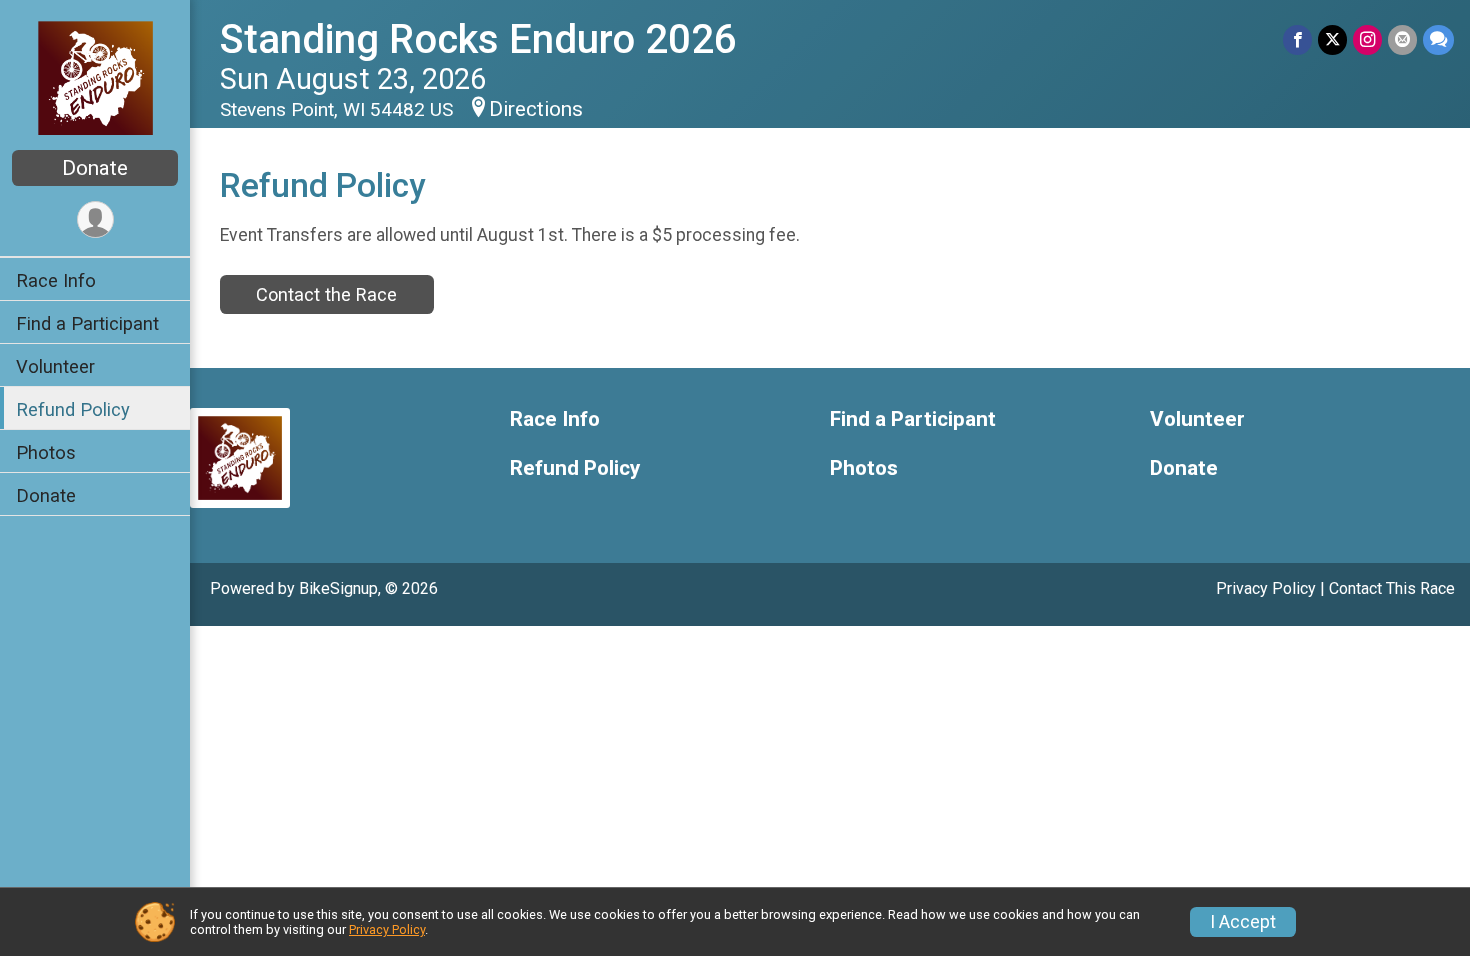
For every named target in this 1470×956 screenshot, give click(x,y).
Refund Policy (73, 409)
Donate (95, 168)
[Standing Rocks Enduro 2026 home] (95, 77)
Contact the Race (326, 294)
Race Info (56, 280)
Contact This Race (1392, 588)
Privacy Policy (1266, 588)
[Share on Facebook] (1297, 39)
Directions (536, 109)
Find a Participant (87, 323)
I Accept (1243, 922)
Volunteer (55, 366)
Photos (46, 452)
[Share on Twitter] (1332, 39)
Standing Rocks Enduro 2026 (478, 39)
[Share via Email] (1402, 39)
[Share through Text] (1438, 39)
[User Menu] (95, 219)
